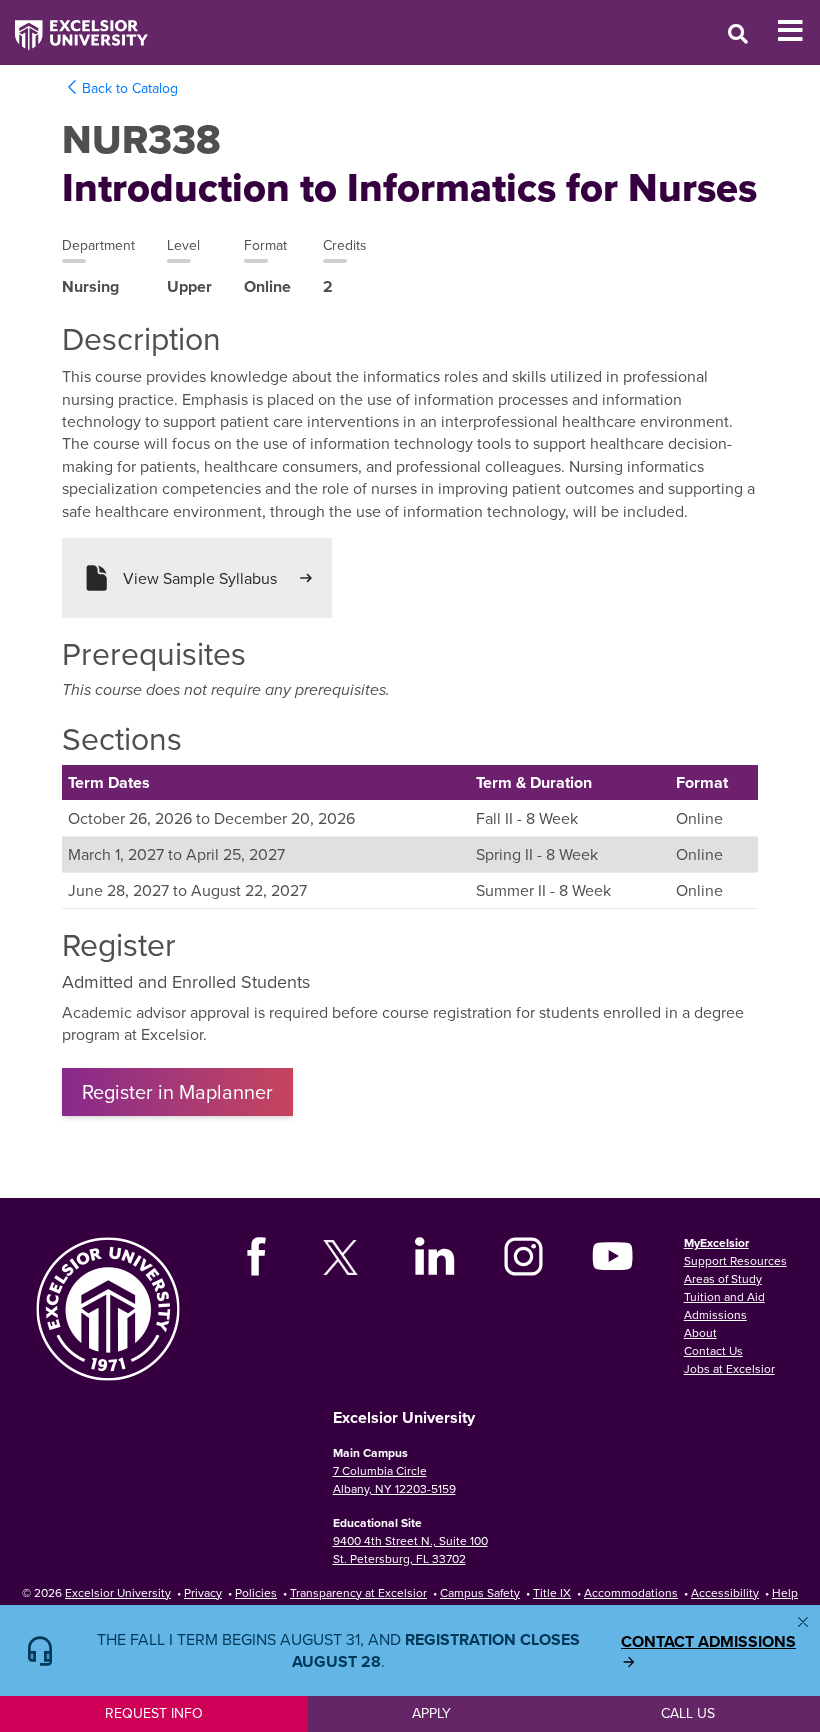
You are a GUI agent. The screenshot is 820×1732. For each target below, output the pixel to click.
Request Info (154, 1713)
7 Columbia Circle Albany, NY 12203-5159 (394, 1479)
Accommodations (631, 1592)
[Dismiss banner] (803, 1622)
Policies (256, 1592)
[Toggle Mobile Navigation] (798, 31)
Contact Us (713, 1350)
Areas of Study (723, 1278)
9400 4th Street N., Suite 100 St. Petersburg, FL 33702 (410, 1549)
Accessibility (725, 1592)
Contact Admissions (708, 1642)
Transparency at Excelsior (358, 1592)
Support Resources (735, 1260)
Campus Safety (480, 1592)
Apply (431, 1713)
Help (785, 1592)
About (700, 1332)
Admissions (715, 1314)
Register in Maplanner (177, 1091)
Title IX (552, 1592)
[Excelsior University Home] (74, 25)
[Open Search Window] (738, 33)
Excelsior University (118, 1592)
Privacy (203, 1592)
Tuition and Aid (724, 1296)
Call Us (688, 1713)
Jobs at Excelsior (729, 1368)
